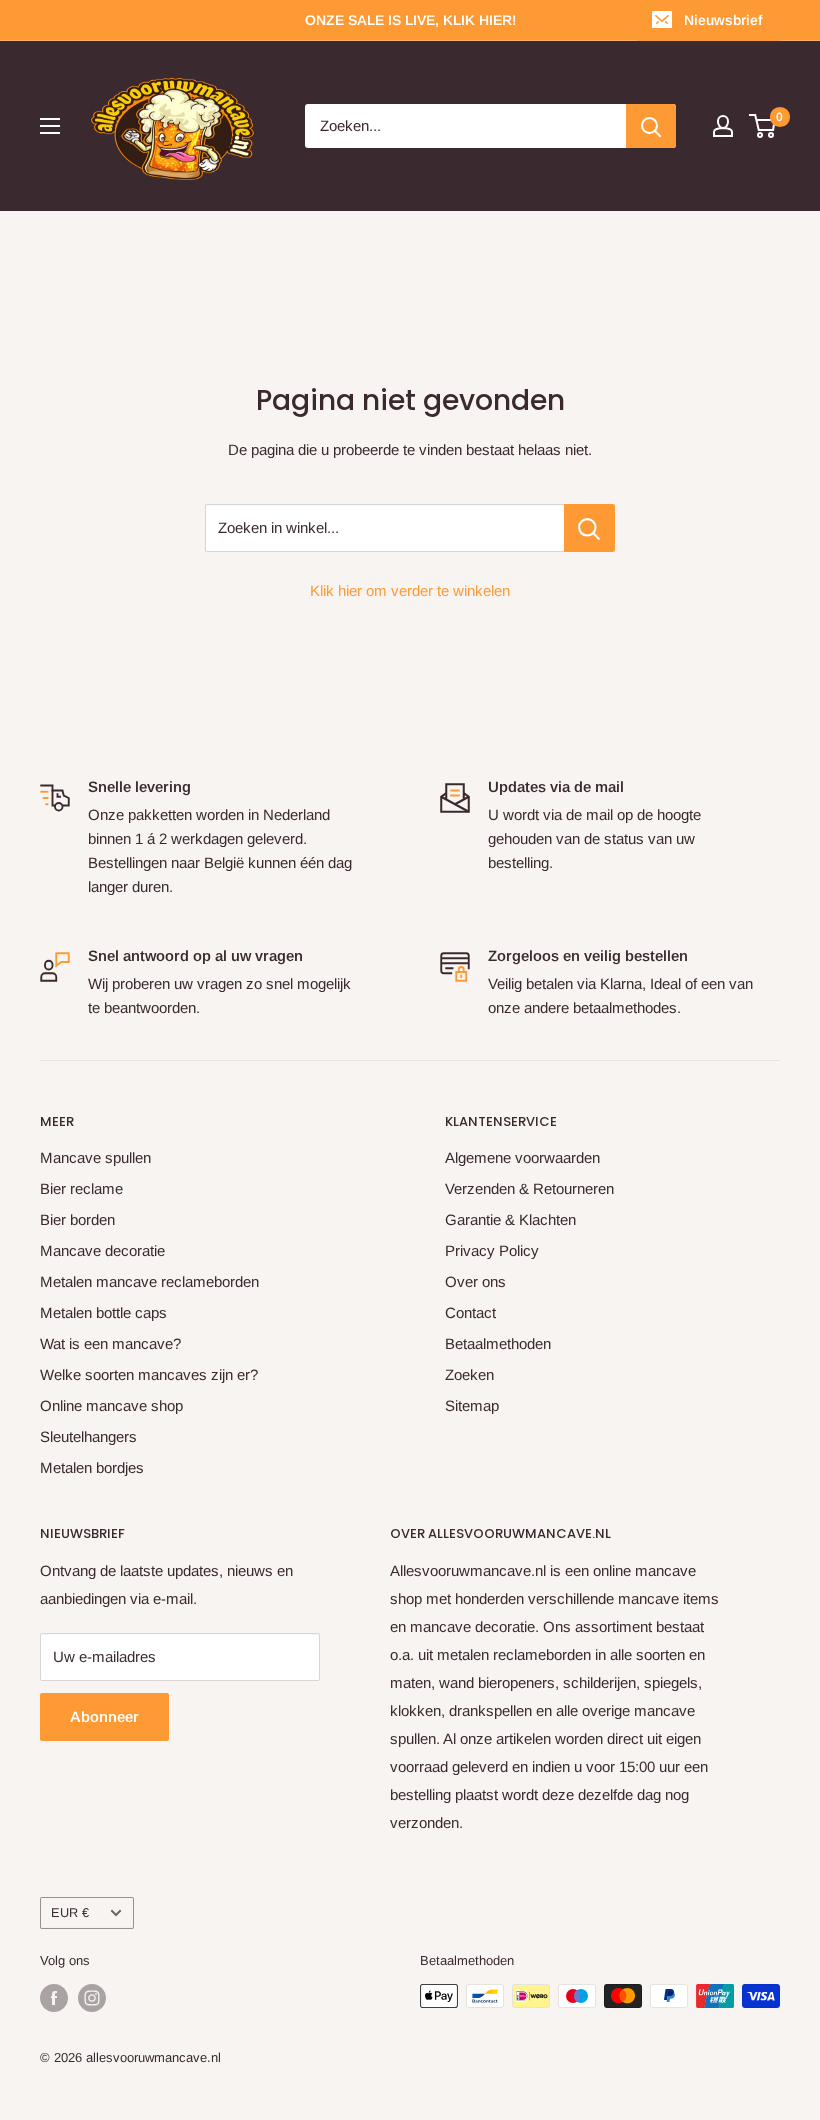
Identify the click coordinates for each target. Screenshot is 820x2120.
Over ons (475, 1281)
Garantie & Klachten (510, 1219)
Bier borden (77, 1219)
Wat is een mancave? (110, 1343)
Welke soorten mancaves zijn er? (149, 1374)
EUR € (70, 1912)
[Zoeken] (651, 126)
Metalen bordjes (92, 1467)
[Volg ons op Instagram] (92, 1998)
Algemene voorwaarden (522, 1157)
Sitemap (472, 1405)
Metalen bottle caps (103, 1312)
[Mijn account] (723, 126)
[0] (763, 126)
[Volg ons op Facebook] (54, 1998)
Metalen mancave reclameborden (149, 1281)
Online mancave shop (111, 1405)
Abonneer (104, 1716)
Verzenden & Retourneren (529, 1188)
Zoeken (469, 1374)
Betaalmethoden (498, 1343)
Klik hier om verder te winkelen (410, 590)
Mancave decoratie (102, 1250)
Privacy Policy (492, 1250)
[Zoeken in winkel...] (589, 528)
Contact (470, 1312)
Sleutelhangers (88, 1436)
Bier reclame (81, 1188)
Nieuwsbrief (723, 20)
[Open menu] (50, 126)
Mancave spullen (95, 1157)
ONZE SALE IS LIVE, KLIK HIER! (410, 20)
